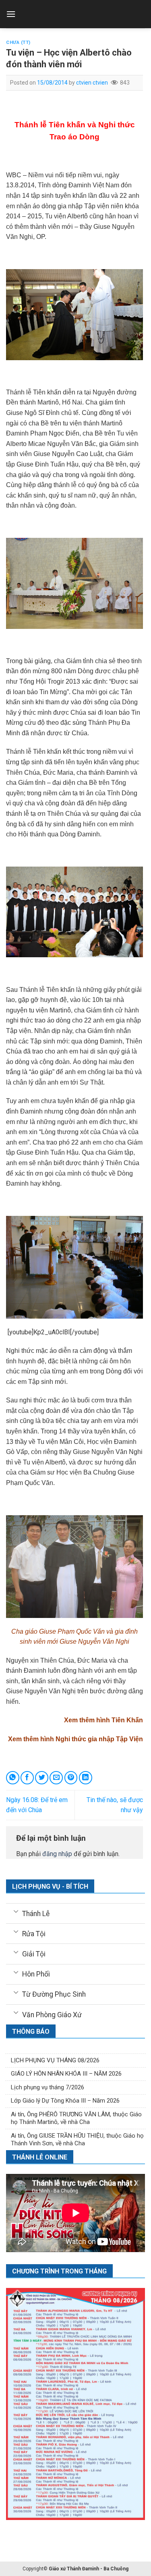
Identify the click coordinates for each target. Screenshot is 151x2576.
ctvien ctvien (92, 83)
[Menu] (11, 14)
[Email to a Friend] (56, 1778)
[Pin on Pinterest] (71, 1778)
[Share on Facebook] (27, 1778)
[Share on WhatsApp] (13, 1778)
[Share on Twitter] (42, 1778)
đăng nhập (57, 1854)
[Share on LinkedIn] (86, 1778)
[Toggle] (16, 1911)
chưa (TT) (18, 43)
